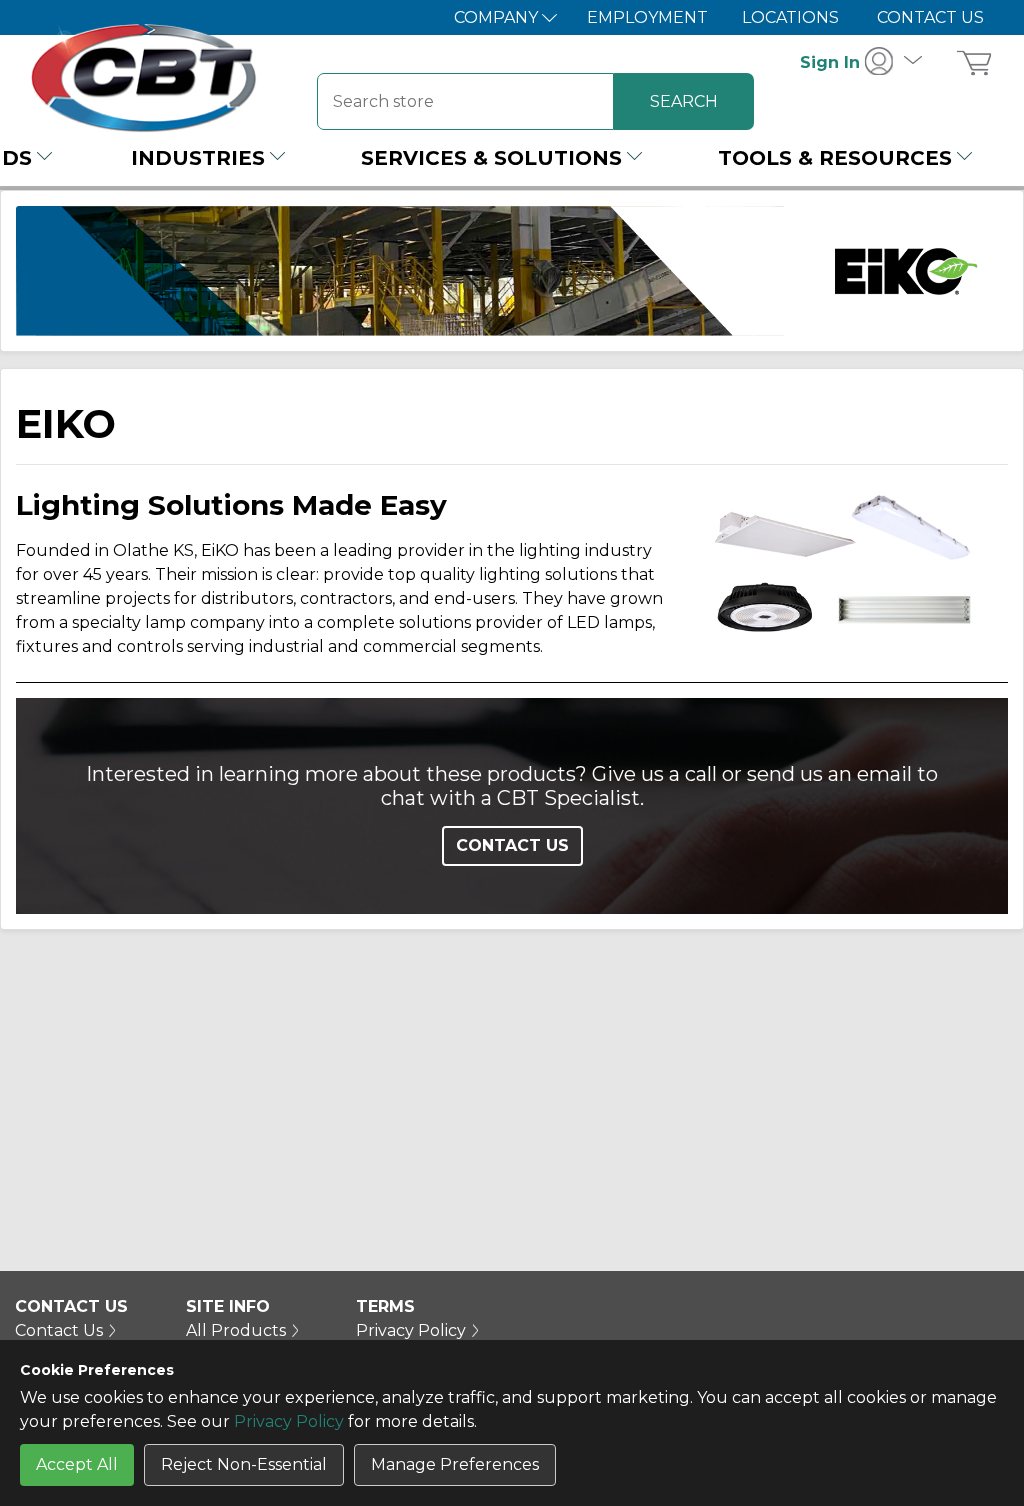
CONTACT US (512, 845)
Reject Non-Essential (244, 1464)
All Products (236, 1330)
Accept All (77, 1464)
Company (498, 17)
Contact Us (930, 17)
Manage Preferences (455, 1464)
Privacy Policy (289, 1421)
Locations (790, 17)
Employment (647, 17)
